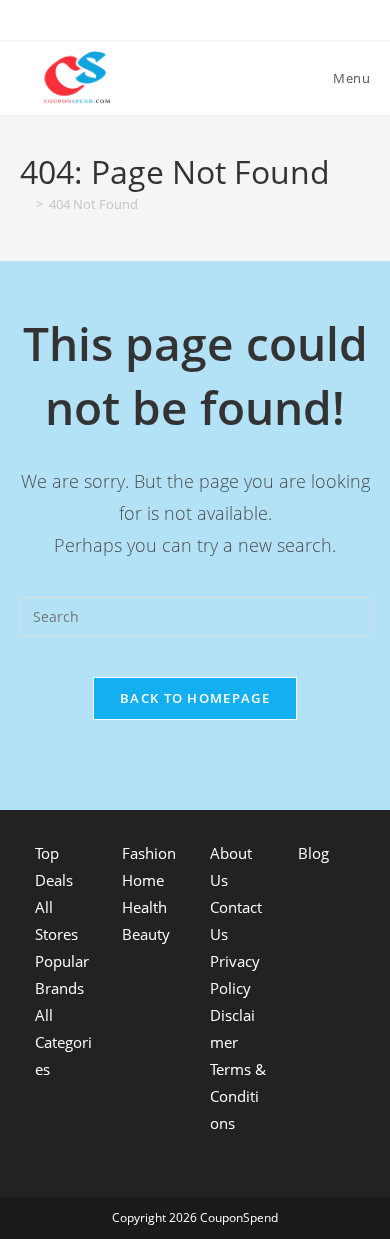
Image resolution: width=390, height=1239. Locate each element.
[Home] (25, 204)
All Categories (63, 1042)
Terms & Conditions (238, 1096)
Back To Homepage (195, 698)
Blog (313, 853)
